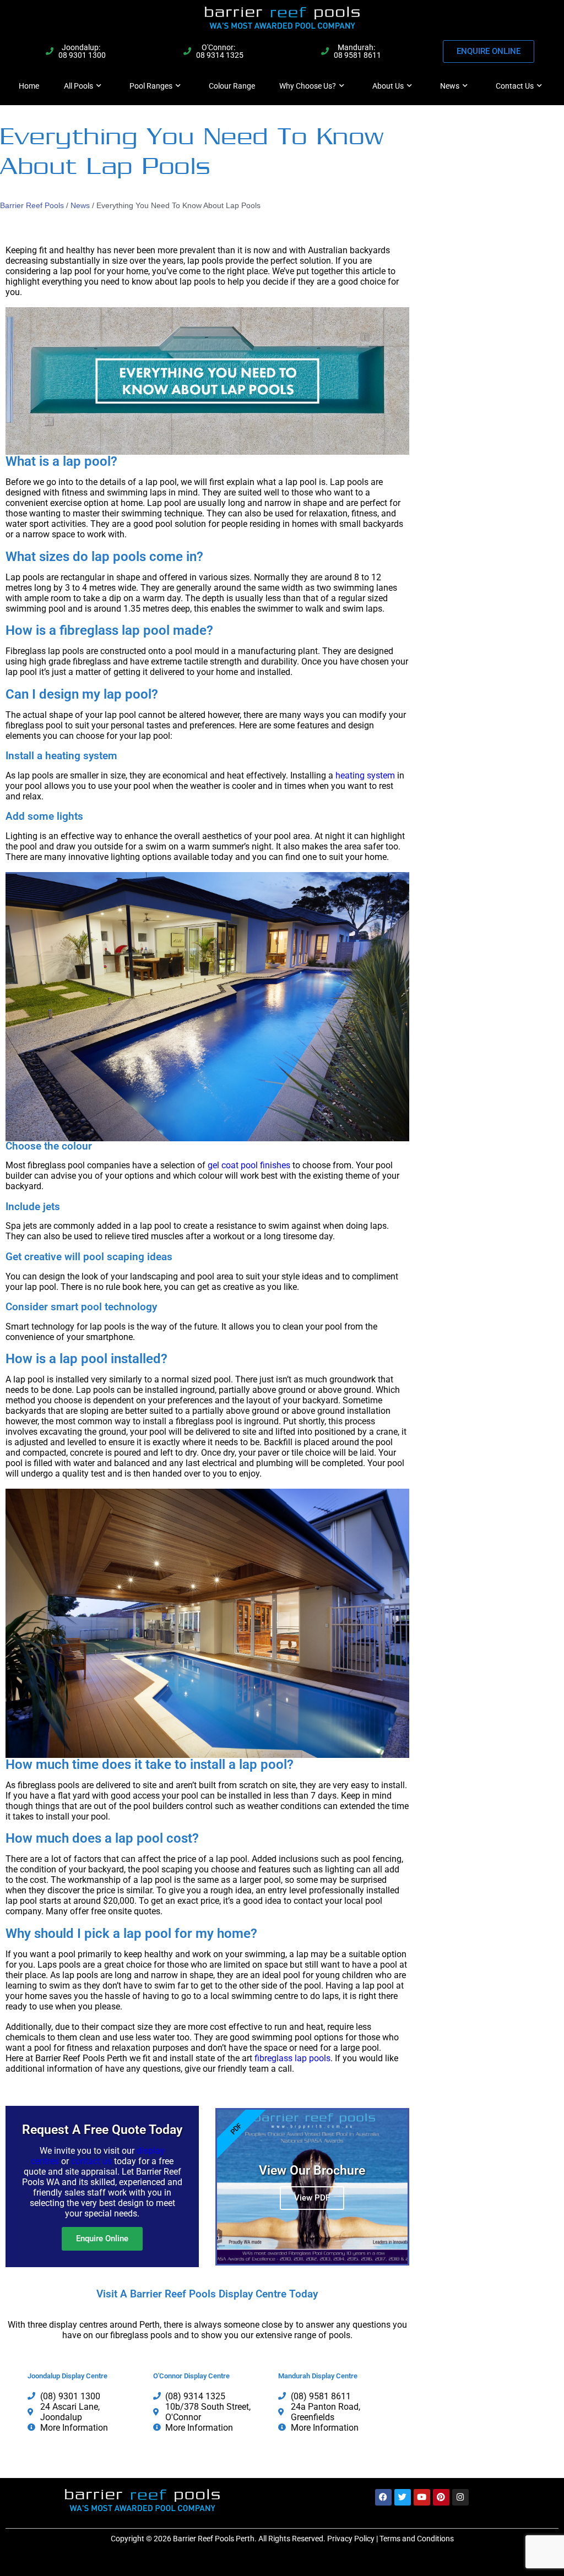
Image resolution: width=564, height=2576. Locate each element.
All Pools (78, 86)
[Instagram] (460, 2497)
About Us (388, 86)
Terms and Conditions (417, 2539)
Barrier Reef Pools (32, 205)
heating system (365, 775)
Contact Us (515, 86)
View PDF (312, 2198)
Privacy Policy (351, 2539)
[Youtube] (422, 2497)
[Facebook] (383, 2497)
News (450, 86)
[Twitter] (403, 2497)
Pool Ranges (151, 86)
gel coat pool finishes (248, 1165)
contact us (91, 2161)
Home (29, 86)
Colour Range (232, 86)
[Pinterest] (441, 2497)
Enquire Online (102, 2239)
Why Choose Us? (308, 86)
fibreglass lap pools (292, 2058)
